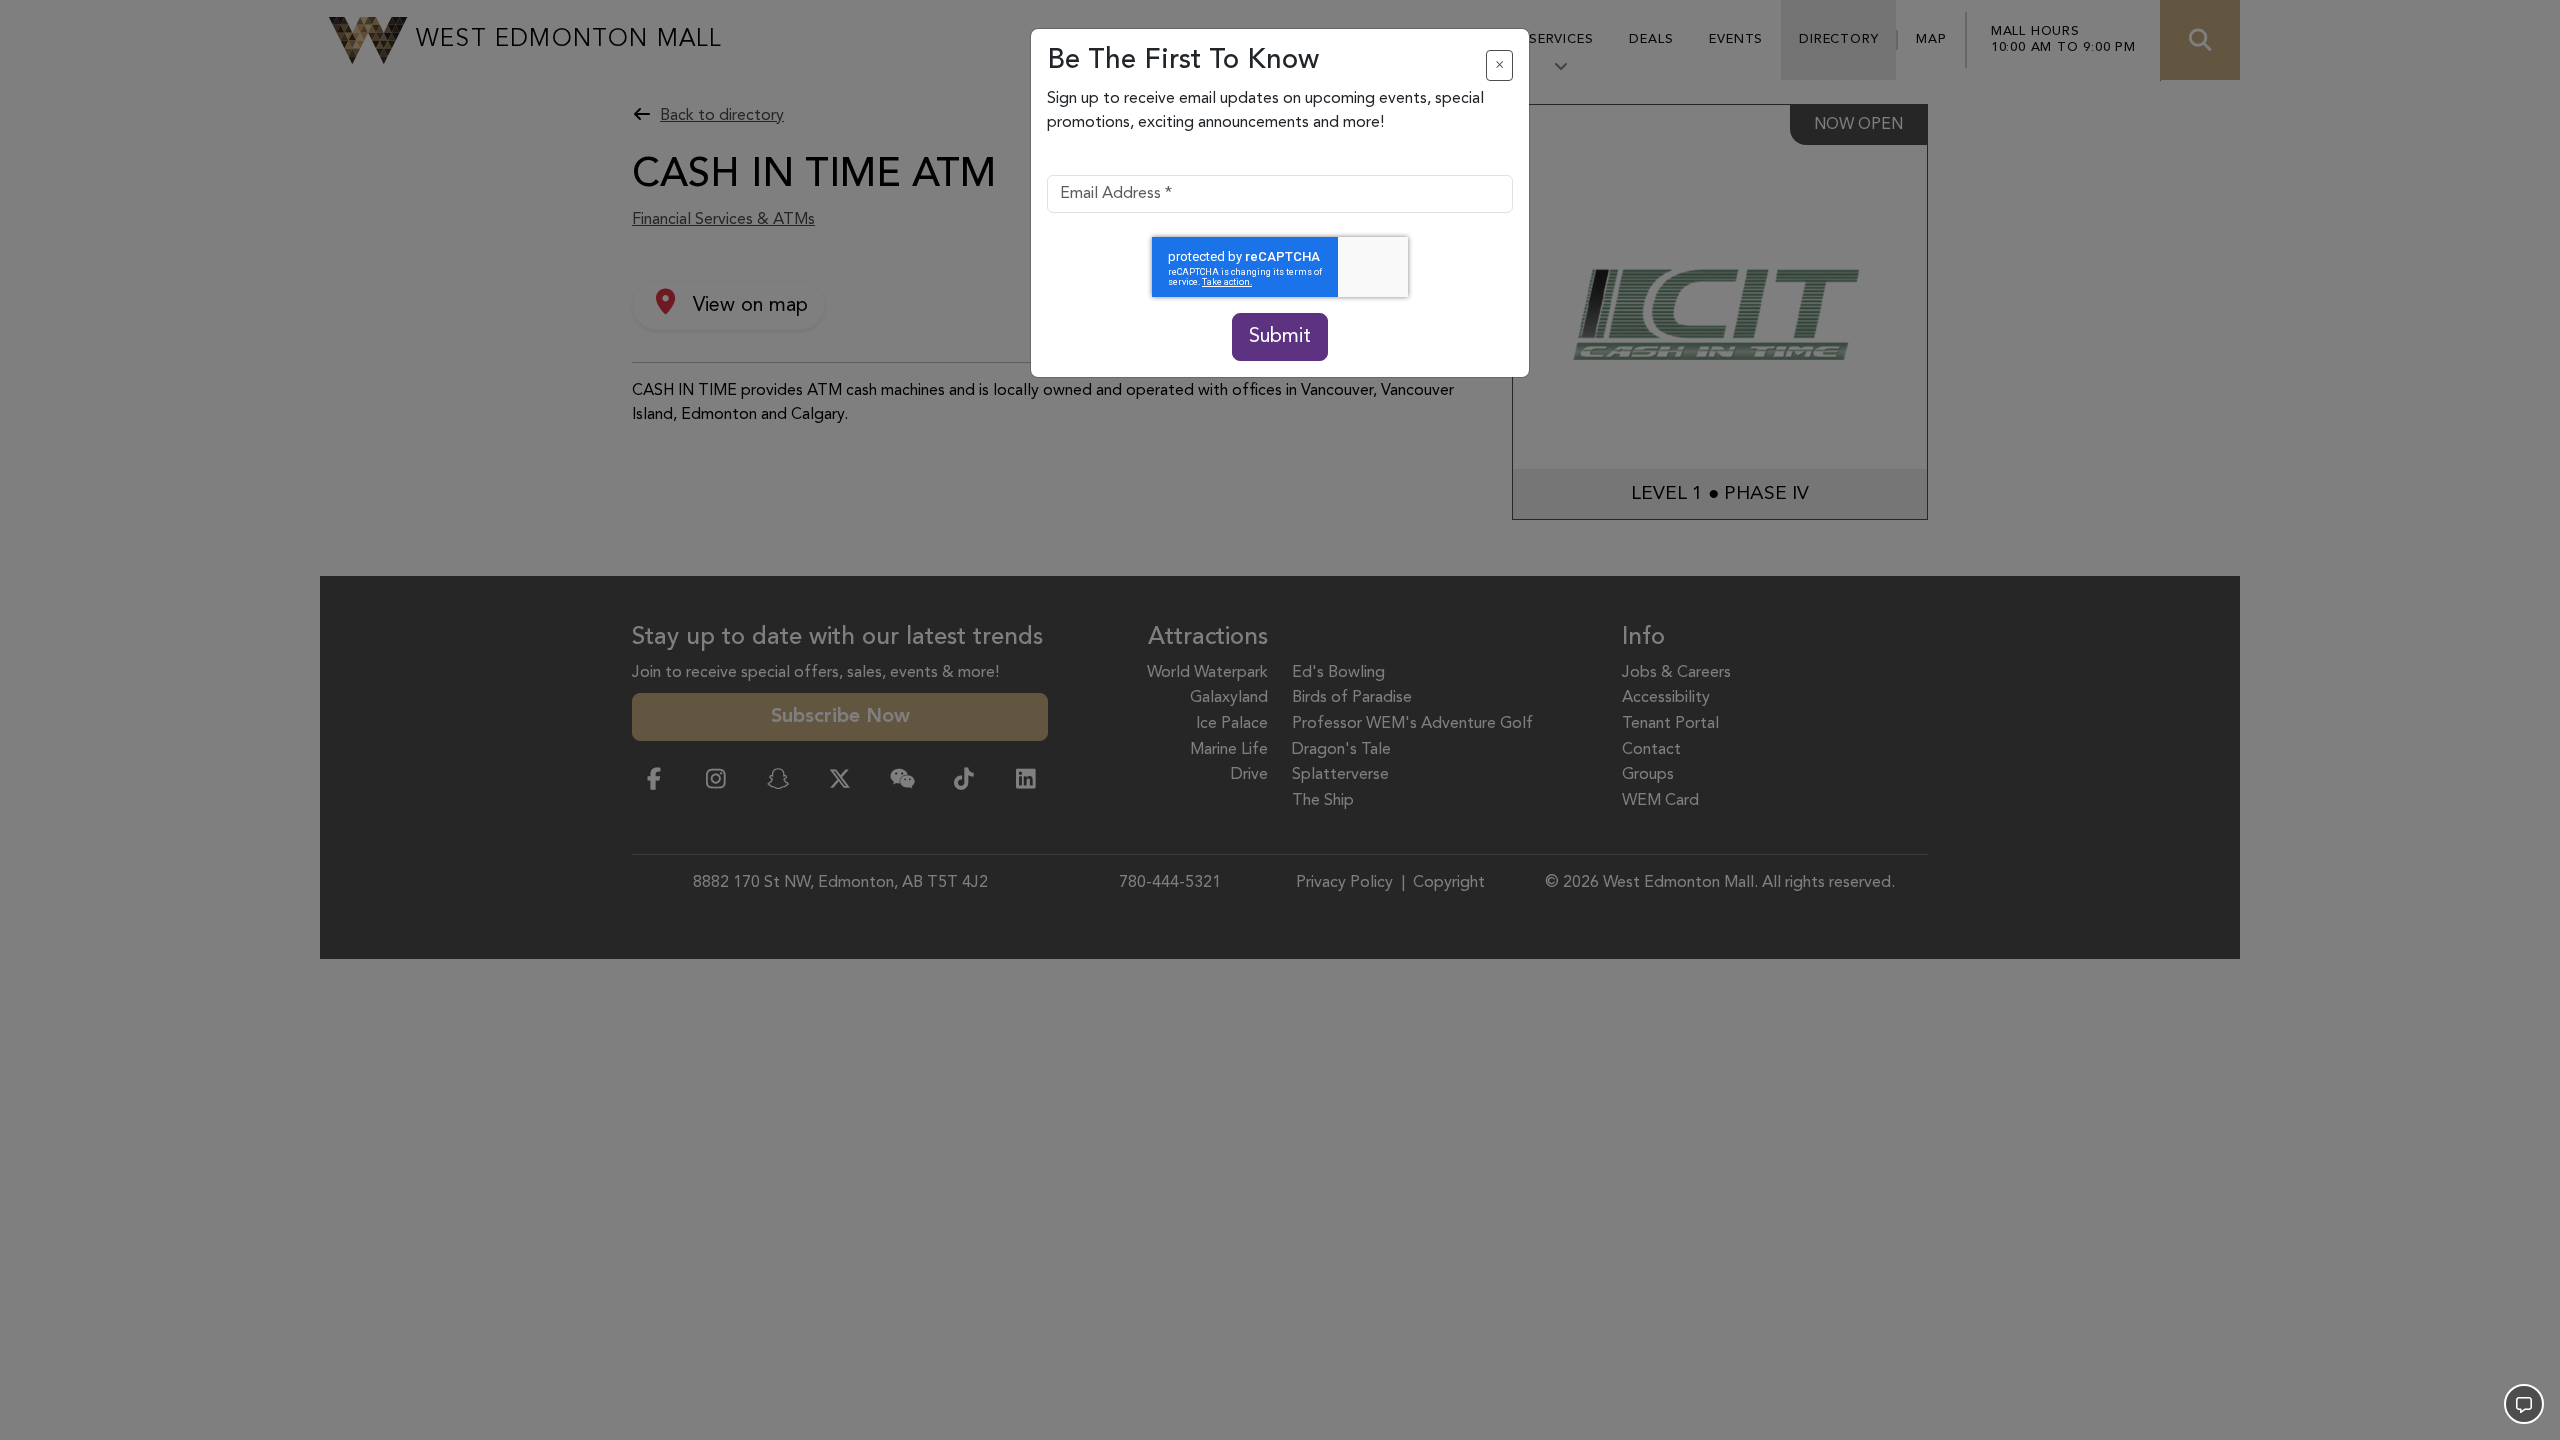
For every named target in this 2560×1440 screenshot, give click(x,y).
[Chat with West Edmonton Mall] (2524, 1404)
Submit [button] (1280, 337)
